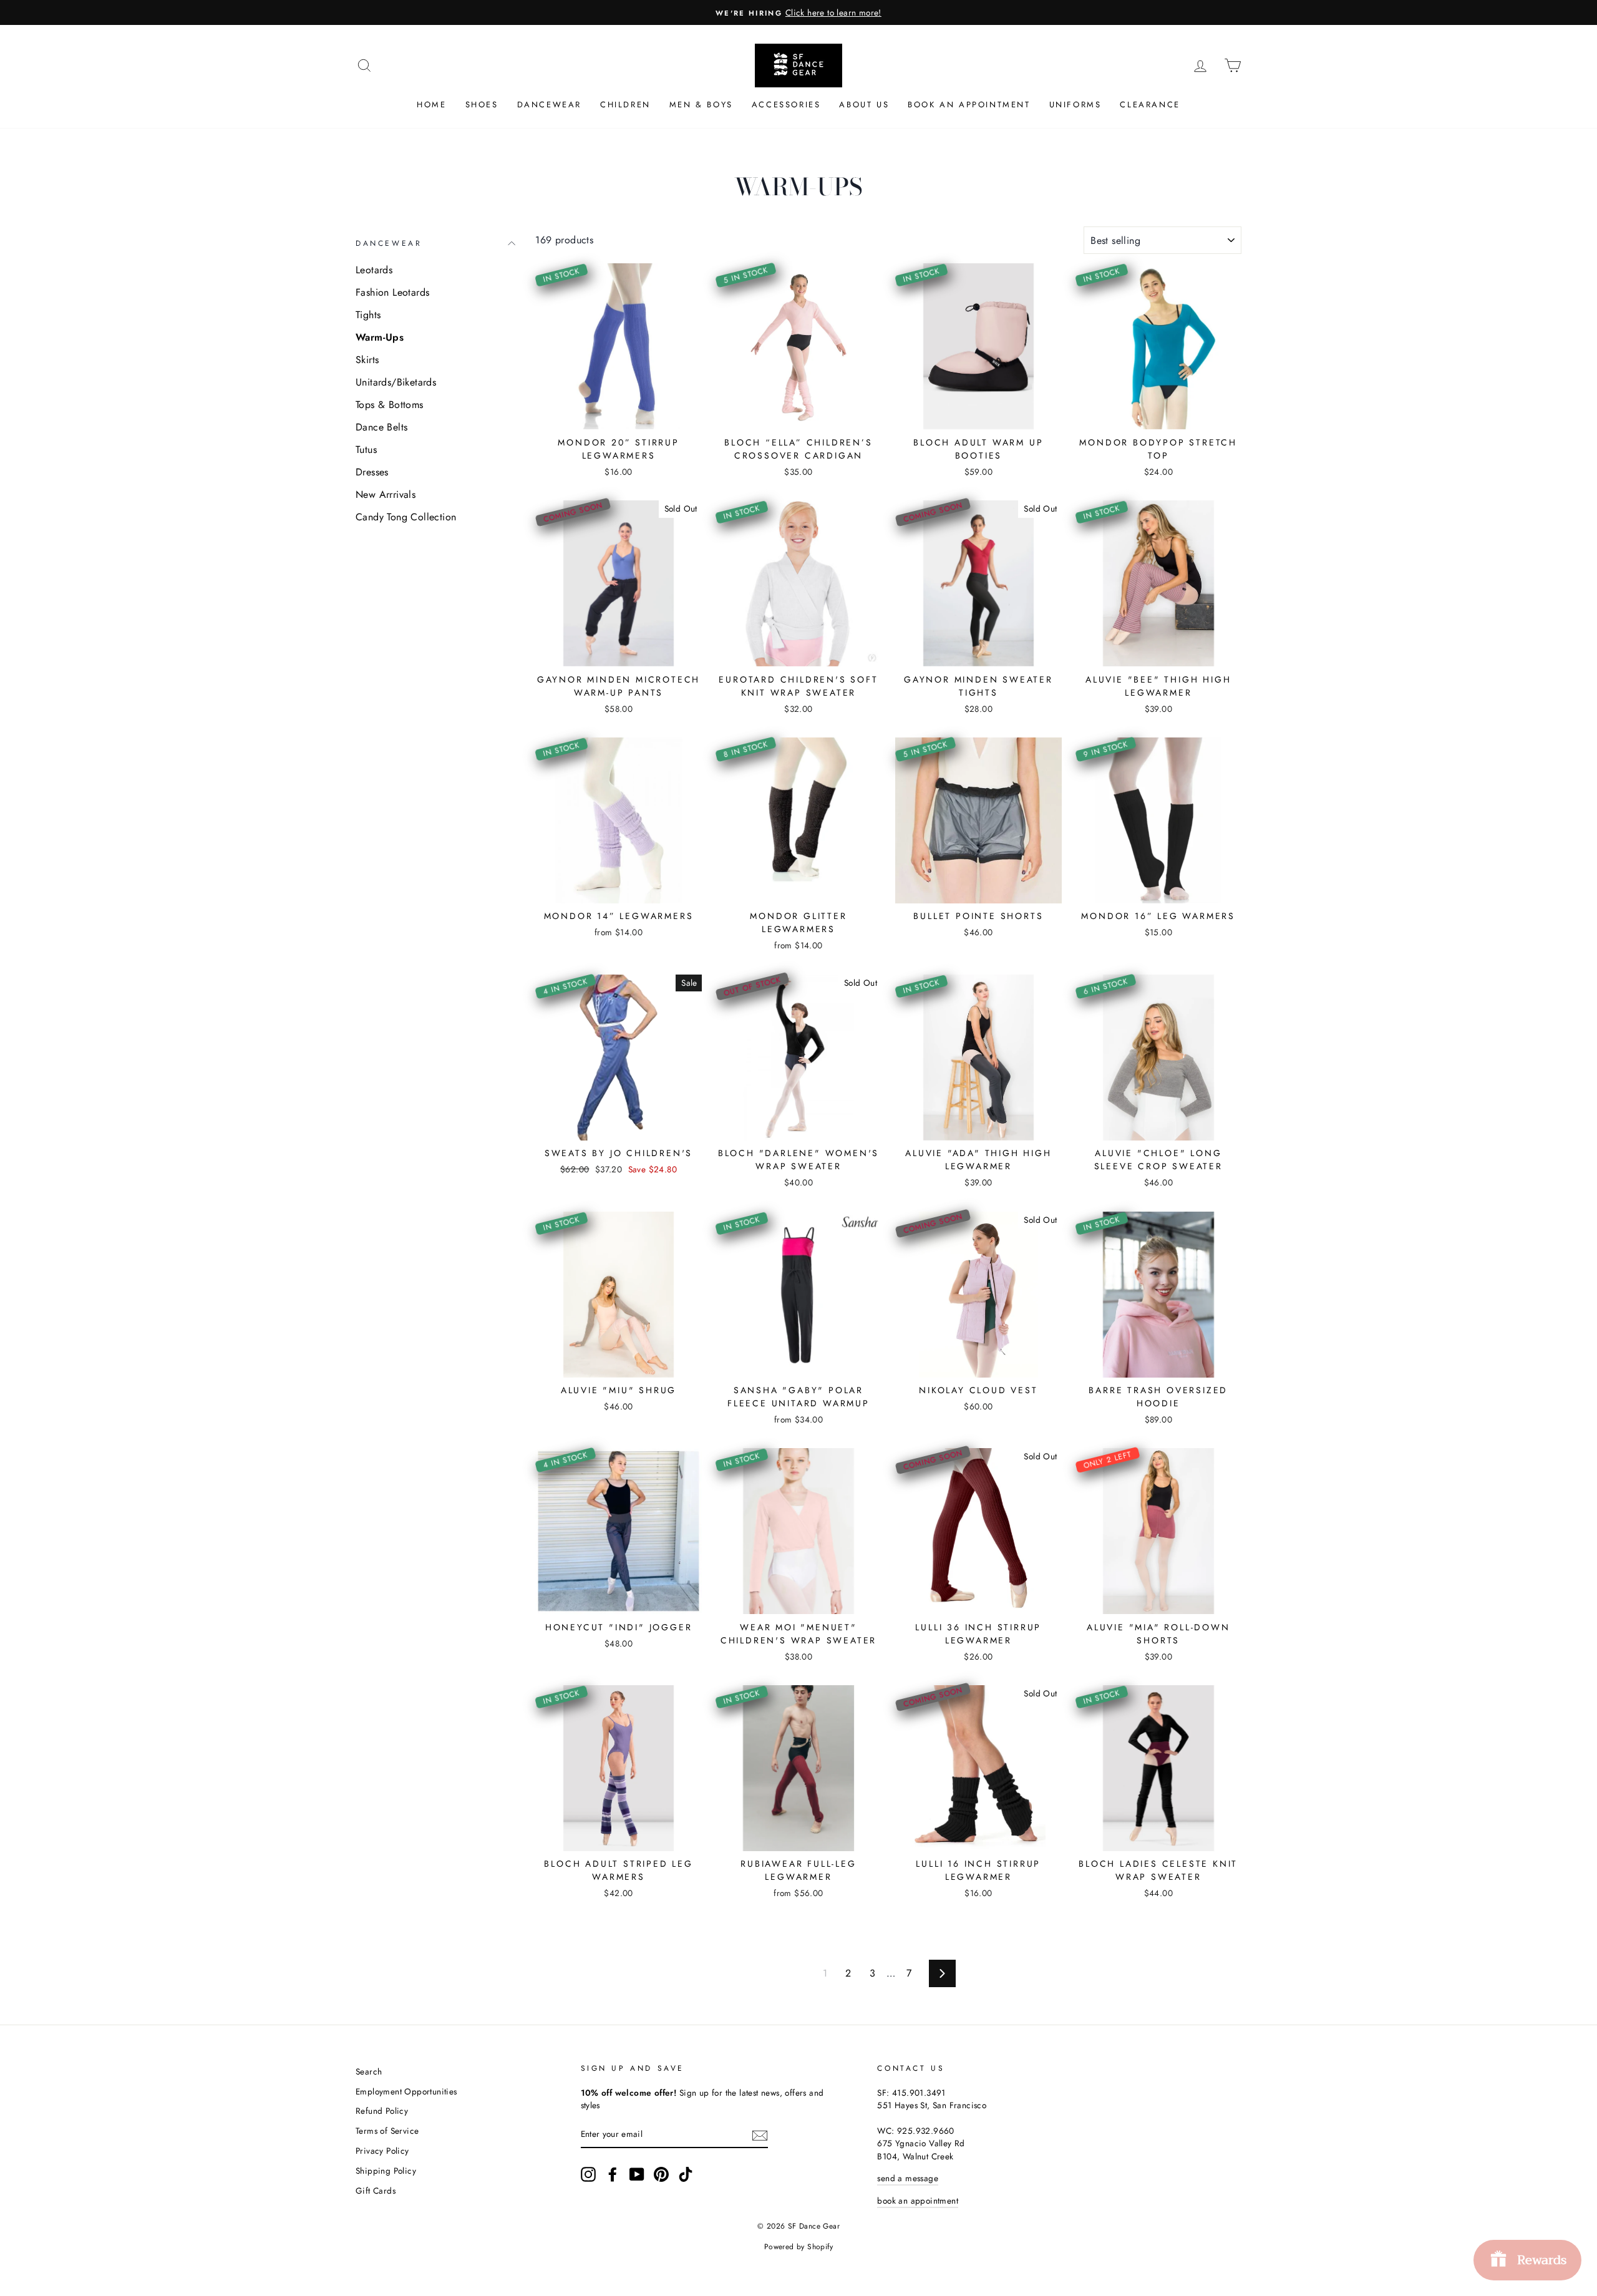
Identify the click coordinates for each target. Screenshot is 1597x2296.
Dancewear (549, 105)
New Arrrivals (386, 494)
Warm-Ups (380, 337)
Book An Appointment (969, 105)
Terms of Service (387, 2131)
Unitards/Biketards (396, 382)
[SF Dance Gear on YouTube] (637, 2174)
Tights (368, 315)
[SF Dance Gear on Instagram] (588, 2174)
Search (369, 2071)
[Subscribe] (760, 2134)
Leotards (374, 270)
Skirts (367, 360)
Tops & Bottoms (390, 405)
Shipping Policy (386, 2171)
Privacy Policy (382, 2151)
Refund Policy (382, 2111)
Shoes (482, 105)
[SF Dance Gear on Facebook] (613, 2174)
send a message (908, 2178)
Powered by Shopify (798, 2247)
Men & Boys (701, 105)
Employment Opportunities (406, 2091)
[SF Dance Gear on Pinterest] (661, 2174)
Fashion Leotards (392, 292)
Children (625, 105)
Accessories (786, 105)
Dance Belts (381, 427)
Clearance (1150, 105)
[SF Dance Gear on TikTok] (686, 2174)
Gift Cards (376, 2191)
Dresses (372, 472)
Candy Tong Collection (406, 517)
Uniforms (1075, 105)
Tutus (366, 450)
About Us (864, 105)
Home (431, 105)
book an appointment (918, 2201)
